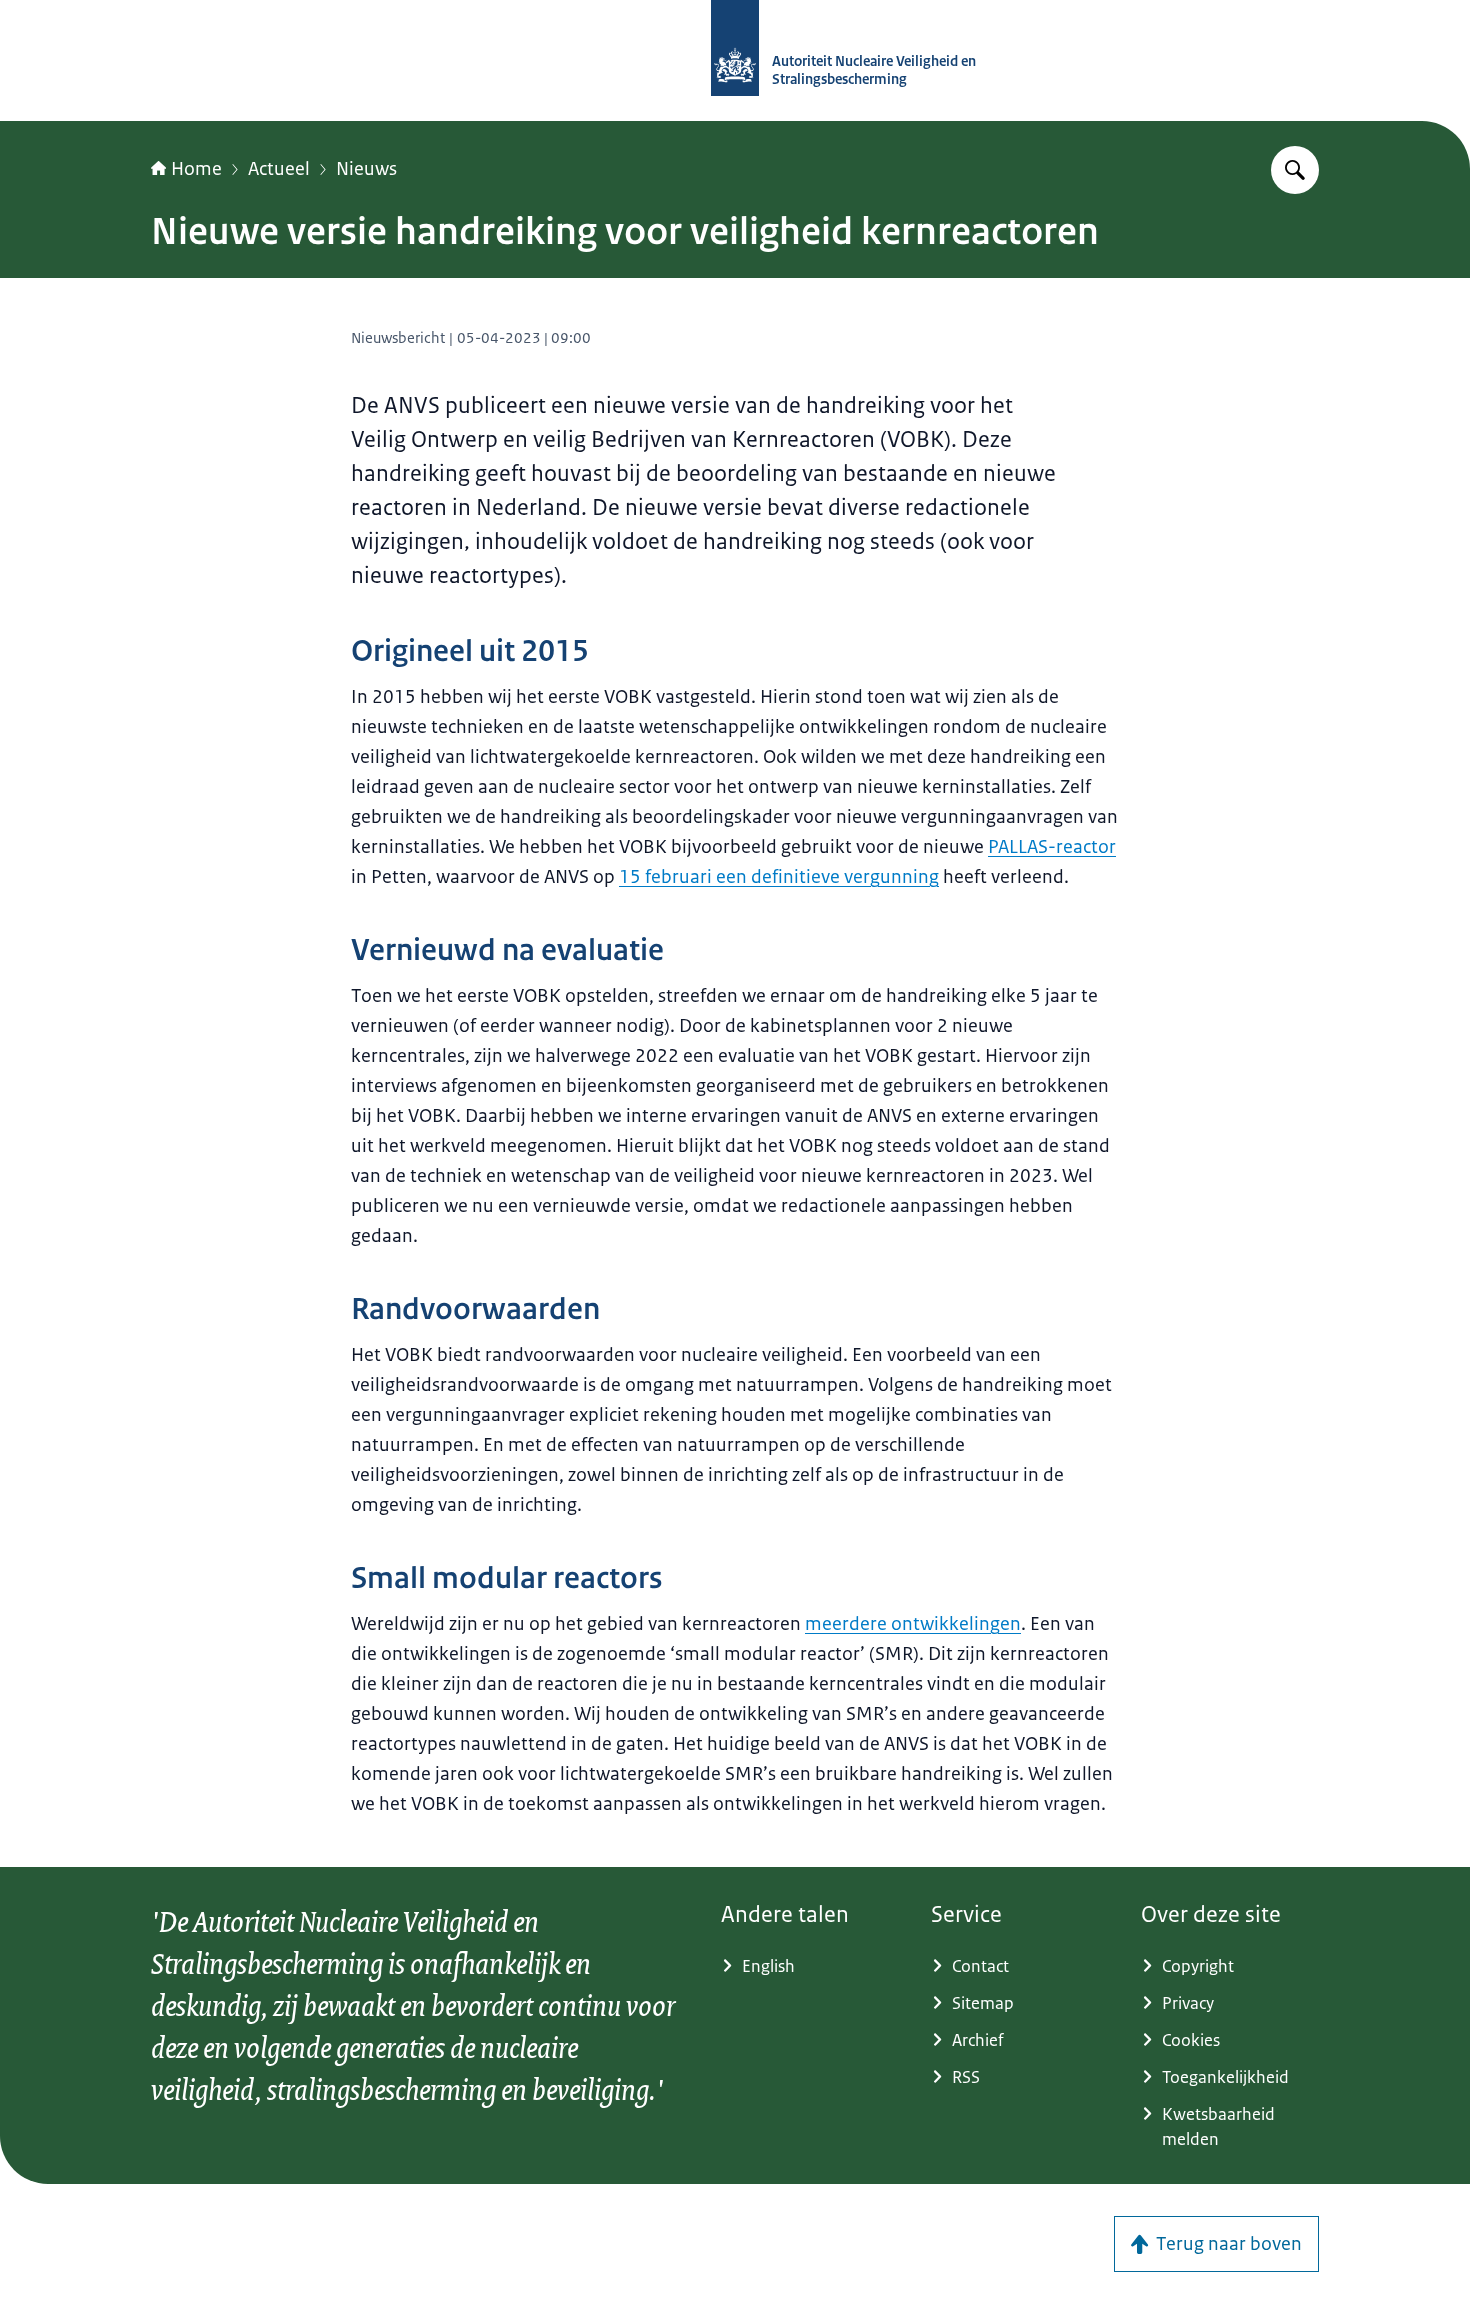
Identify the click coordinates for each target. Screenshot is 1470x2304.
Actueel (279, 169)
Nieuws (366, 169)
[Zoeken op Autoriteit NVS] (1295, 170)
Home (196, 169)
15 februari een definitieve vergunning (779, 877)
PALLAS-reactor (1052, 847)
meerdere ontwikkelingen (913, 1624)
